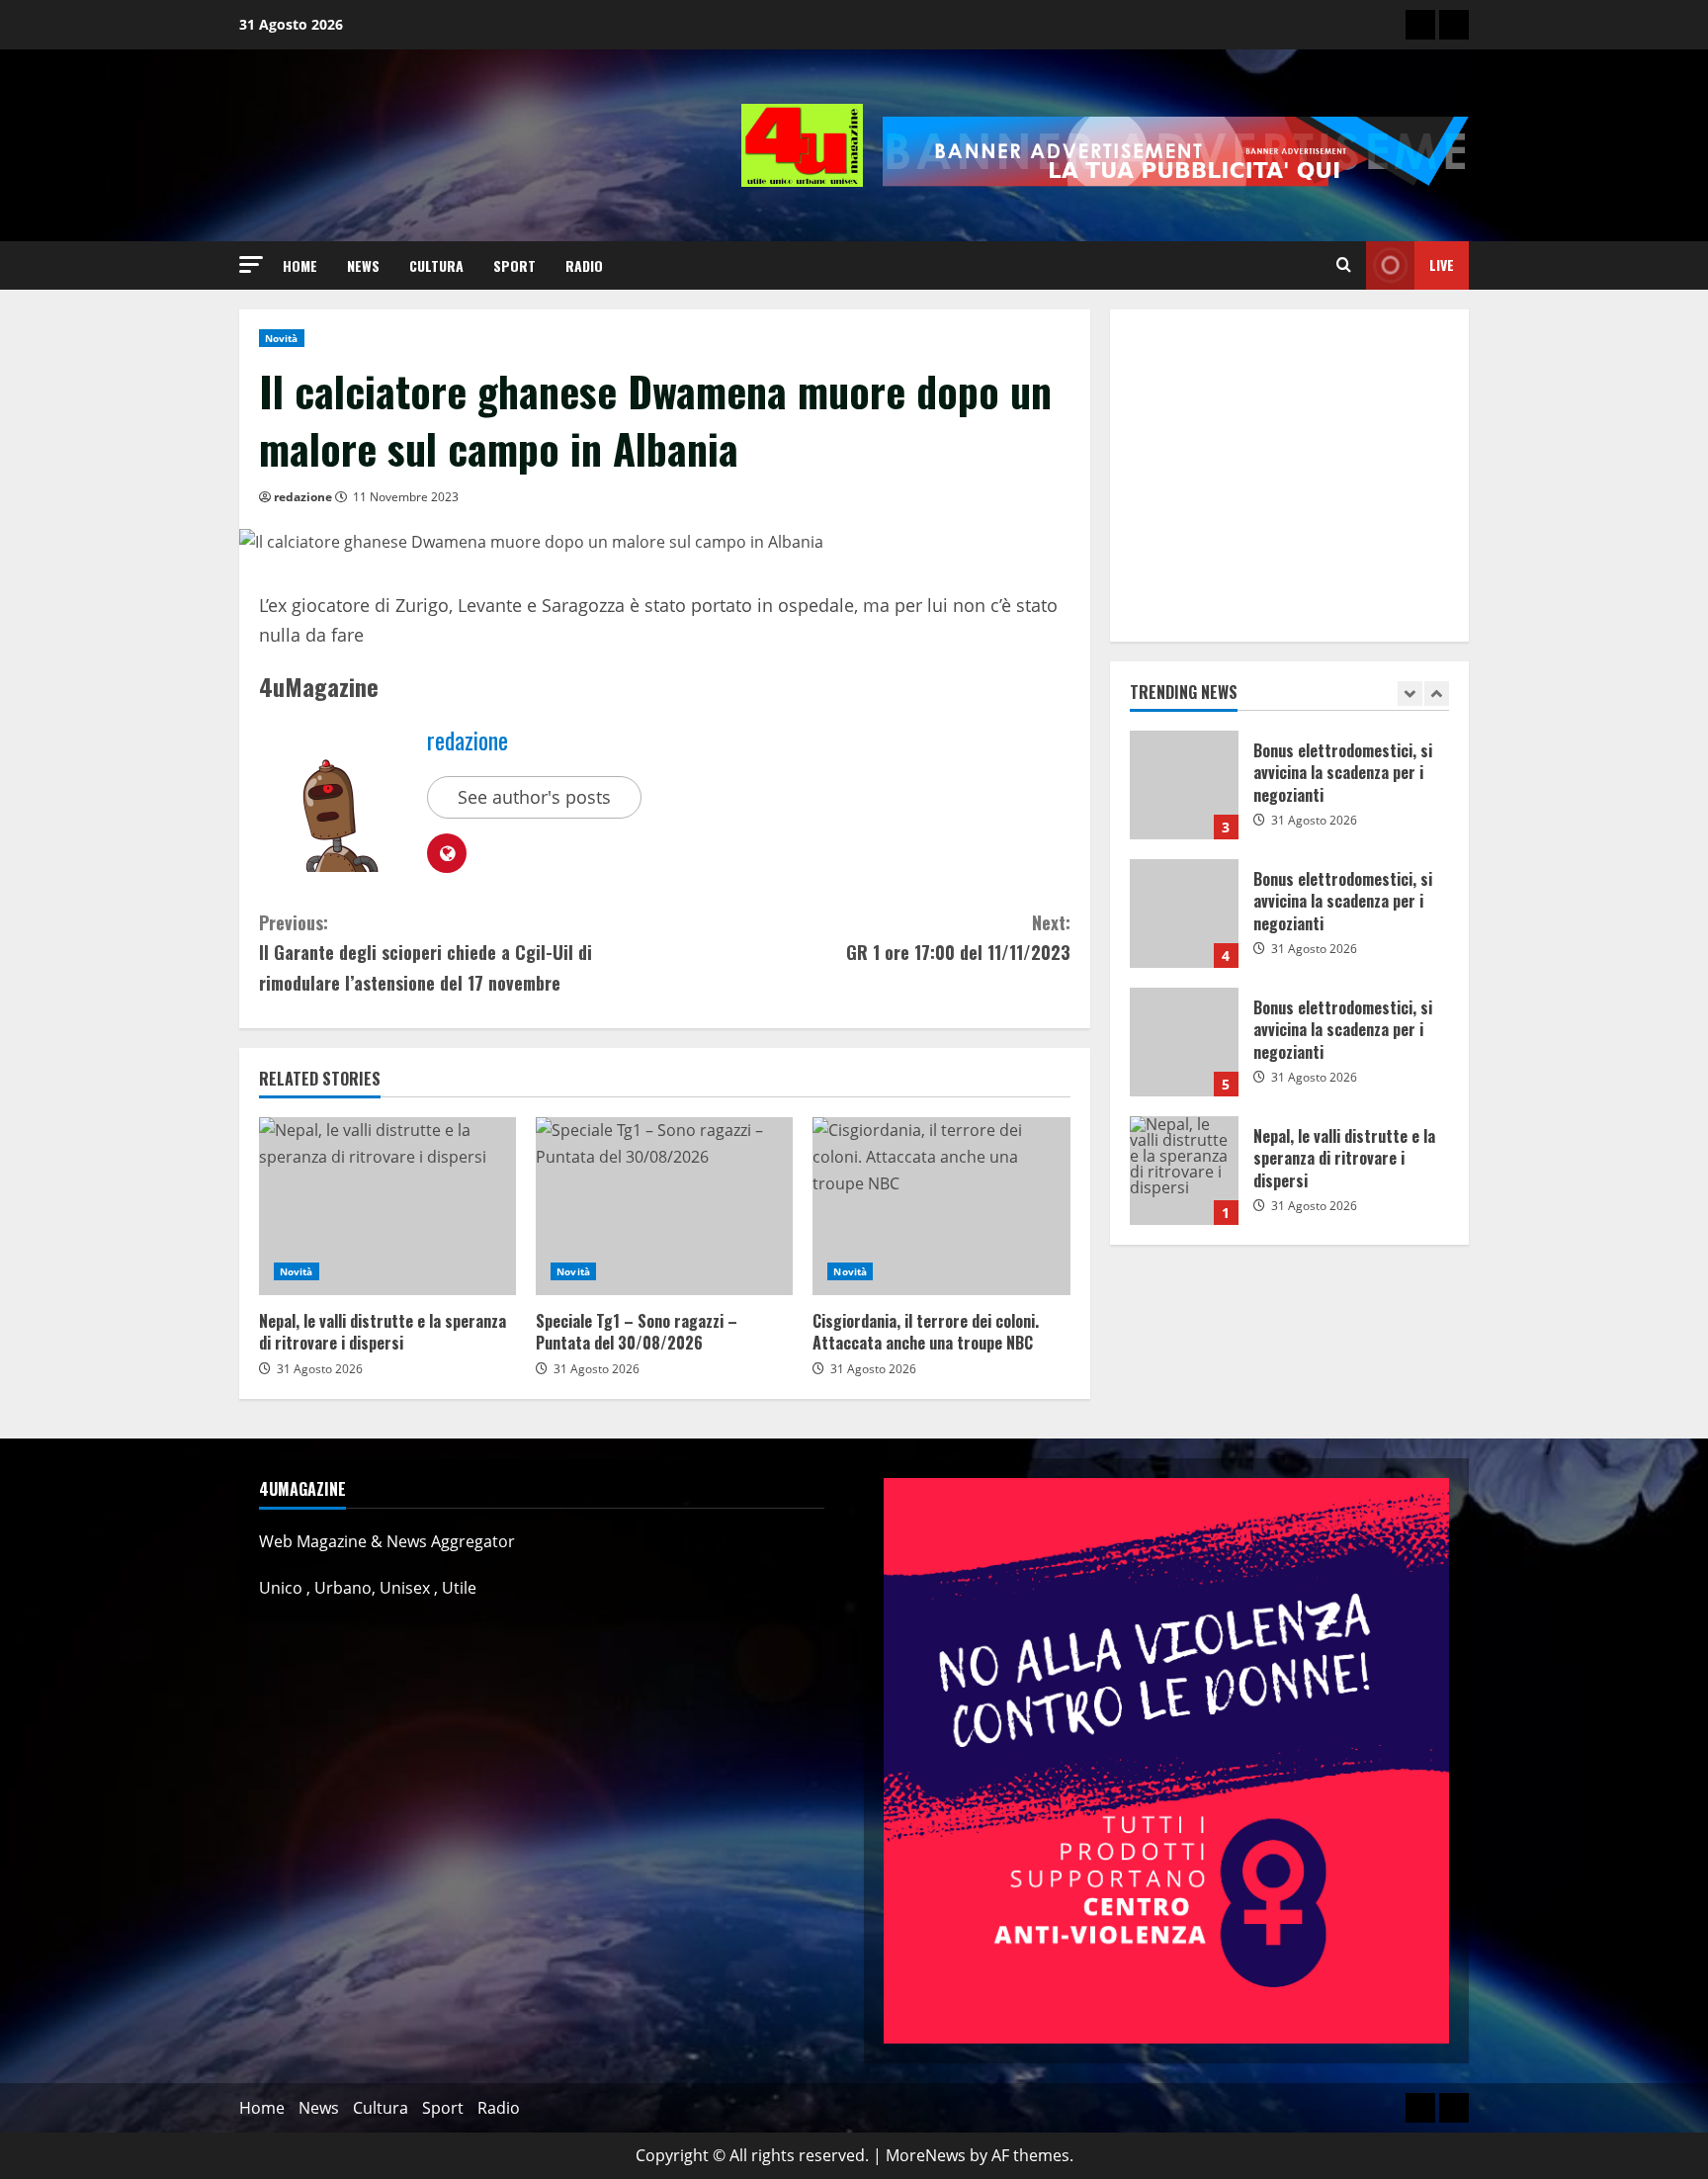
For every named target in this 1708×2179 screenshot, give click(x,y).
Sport (514, 265)
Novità (282, 338)
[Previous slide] (1410, 694)
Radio (584, 265)
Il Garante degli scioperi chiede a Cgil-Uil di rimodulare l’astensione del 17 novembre (426, 953)
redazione (303, 497)
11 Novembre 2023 (406, 497)
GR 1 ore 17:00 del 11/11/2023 (958, 938)
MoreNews (926, 2155)
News (363, 265)
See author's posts (534, 797)
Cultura (436, 265)
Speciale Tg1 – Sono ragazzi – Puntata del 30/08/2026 (664, 1206)
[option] (1290, 795)
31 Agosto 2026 (320, 1369)
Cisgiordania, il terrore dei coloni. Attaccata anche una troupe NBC (941, 1206)
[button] (251, 264)
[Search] (1344, 265)
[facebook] (1454, 25)
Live (1442, 264)
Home (300, 265)
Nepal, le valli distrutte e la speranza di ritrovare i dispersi (387, 1206)
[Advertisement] (1289, 476)
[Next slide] (1437, 694)
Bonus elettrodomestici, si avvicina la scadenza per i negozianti (1184, 785)
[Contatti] (1420, 25)
